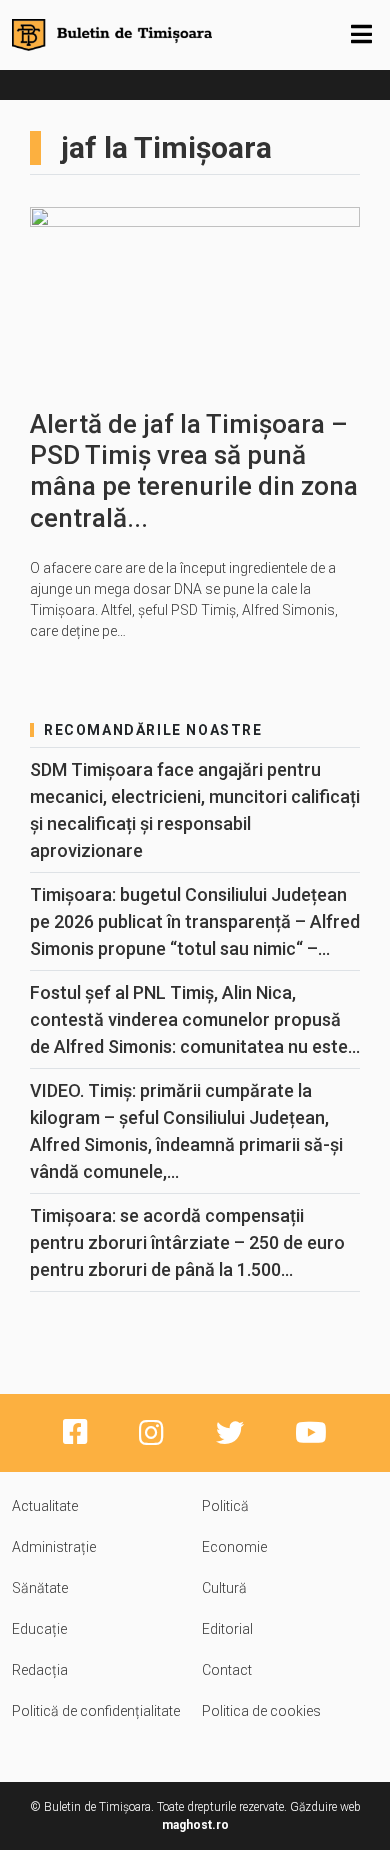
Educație (39, 1629)
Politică (225, 1506)
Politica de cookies (261, 1711)
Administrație (54, 1547)
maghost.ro (195, 1825)
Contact (227, 1670)
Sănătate (40, 1588)
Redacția (40, 1670)
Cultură (224, 1588)
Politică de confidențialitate (96, 1711)
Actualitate (45, 1506)
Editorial (227, 1629)
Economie (234, 1547)
